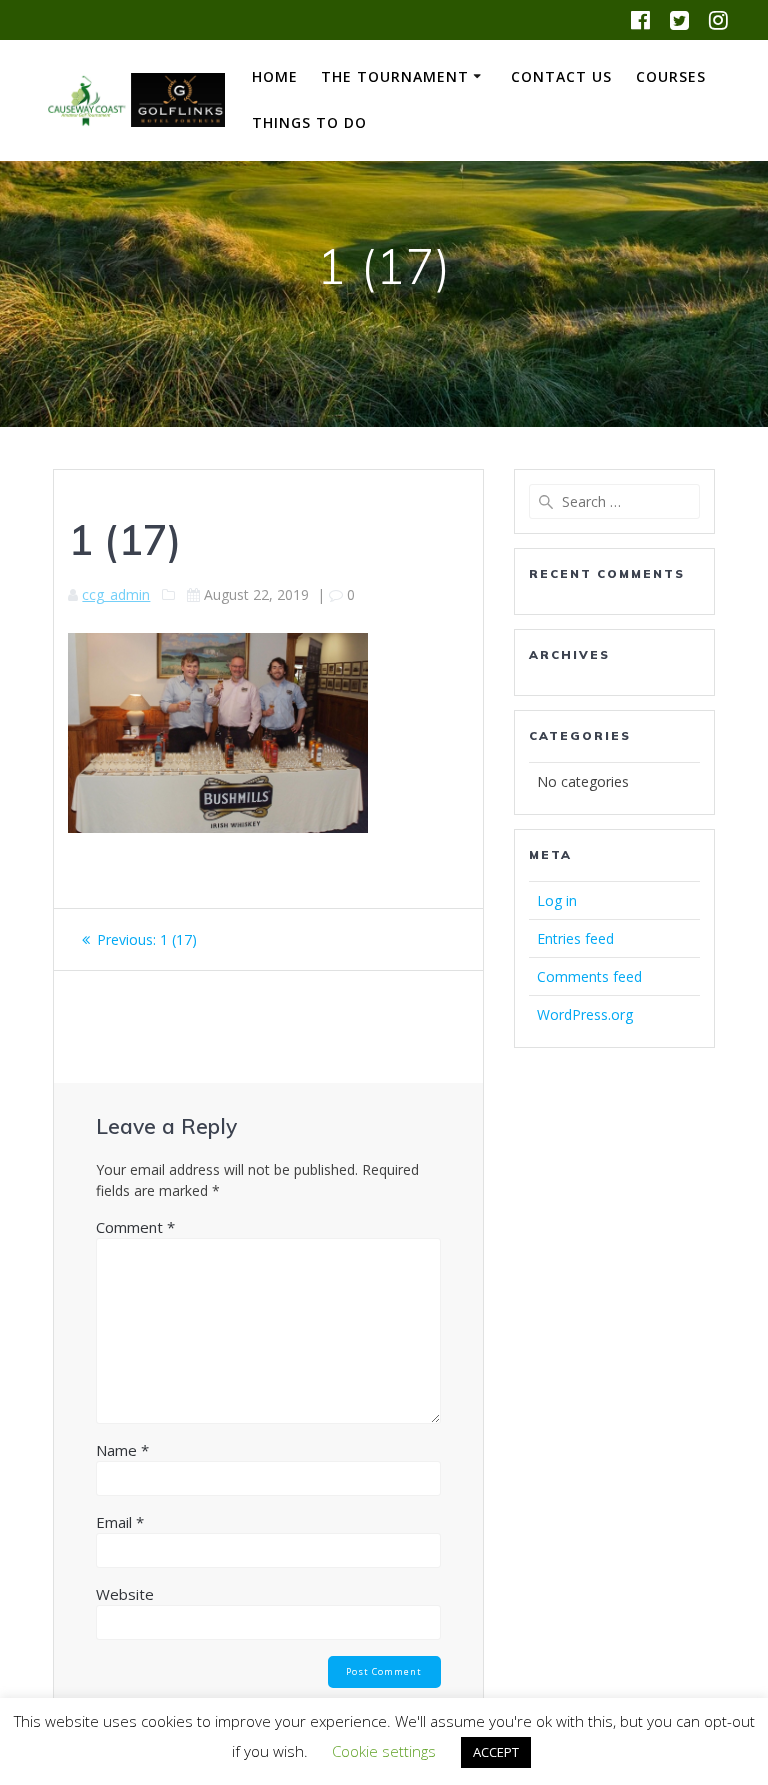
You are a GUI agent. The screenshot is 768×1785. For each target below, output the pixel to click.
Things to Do (309, 122)
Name (122, 1450)
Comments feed (589, 976)
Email (120, 1522)
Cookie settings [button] (384, 1751)
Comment (135, 1227)
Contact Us (561, 76)
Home (275, 76)
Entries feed (575, 938)
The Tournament (395, 76)
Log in (557, 900)
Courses (671, 76)
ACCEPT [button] (496, 1752)
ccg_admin (116, 594)
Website (125, 1594)
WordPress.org (585, 1014)
